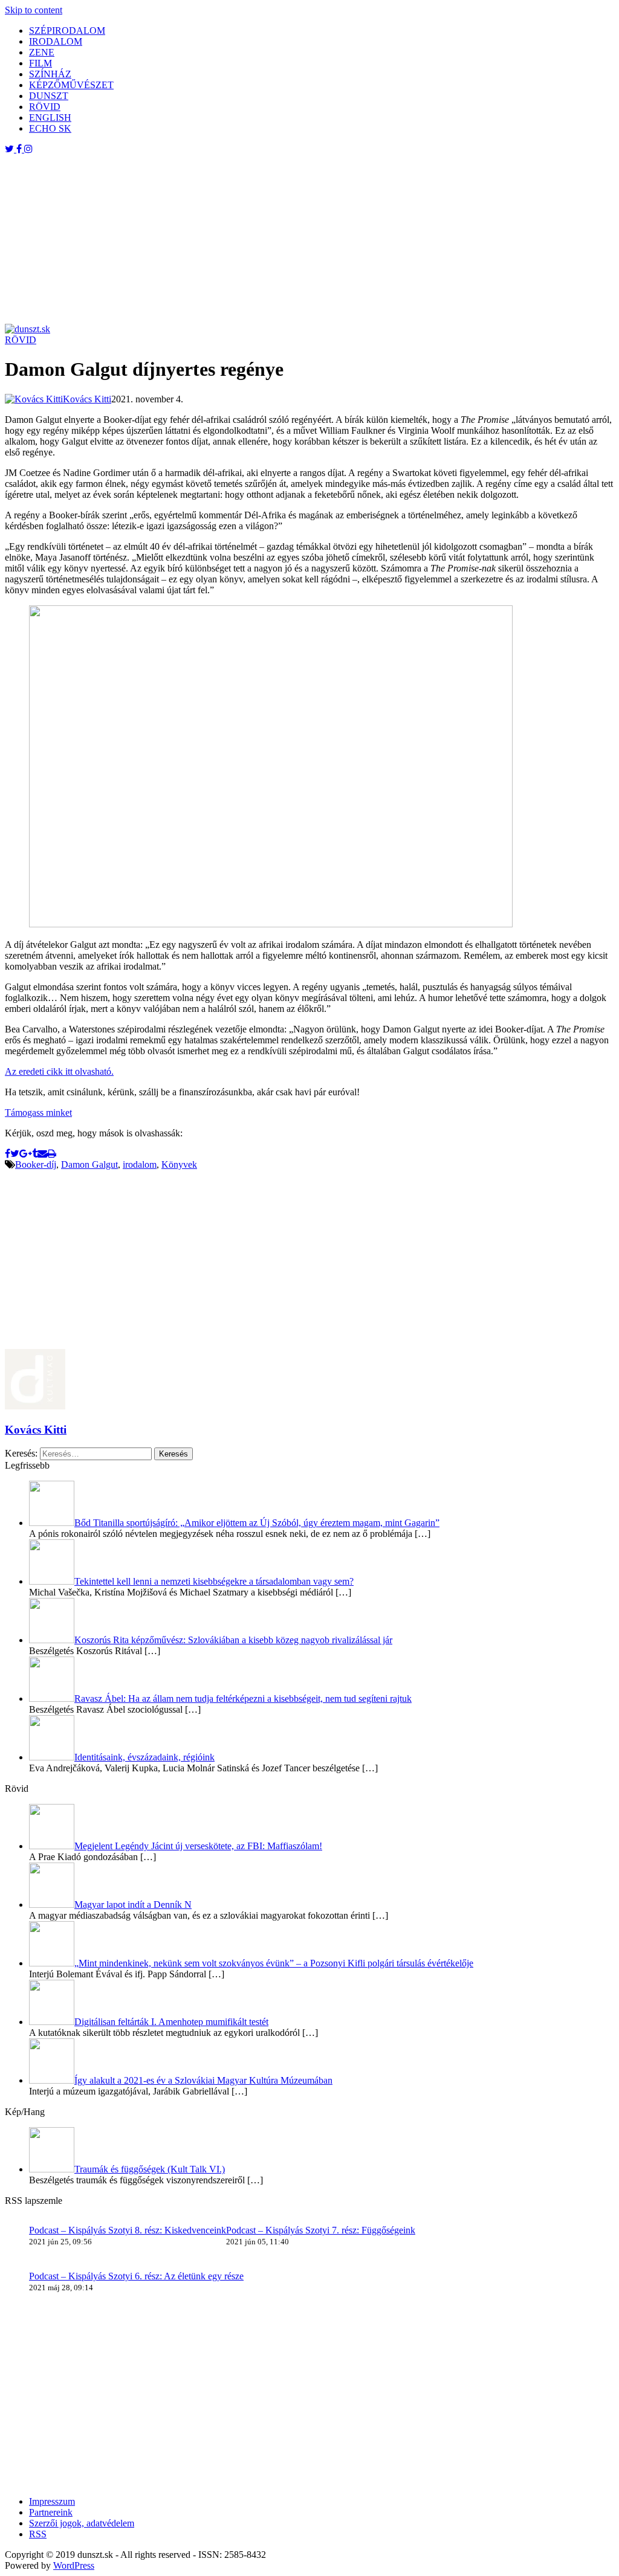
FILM (41, 63)
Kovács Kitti (36, 1430)
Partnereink (51, 2512)
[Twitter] (15, 1154)
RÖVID (45, 107)
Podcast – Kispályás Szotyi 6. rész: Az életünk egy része (136, 2276)
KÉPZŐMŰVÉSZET (71, 85)
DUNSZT (49, 96)
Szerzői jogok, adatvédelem (82, 2523)
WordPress (74, 2565)
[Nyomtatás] (52, 1154)
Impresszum (52, 2501)
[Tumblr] (35, 1154)
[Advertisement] (309, 239)
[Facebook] (8, 1154)
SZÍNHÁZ (50, 74)
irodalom (140, 1164)
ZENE (42, 52)
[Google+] (26, 1154)
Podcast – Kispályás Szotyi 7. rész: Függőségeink (321, 2230)
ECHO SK (50, 128)
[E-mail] (42, 1154)
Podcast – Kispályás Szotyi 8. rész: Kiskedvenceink (128, 2230)
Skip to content (34, 10)
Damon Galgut (89, 1164)
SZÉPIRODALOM (67, 31)
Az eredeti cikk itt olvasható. (59, 1071)
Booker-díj (36, 1164)
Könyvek (179, 1164)
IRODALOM (56, 41)
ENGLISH (50, 118)
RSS (38, 2534)
